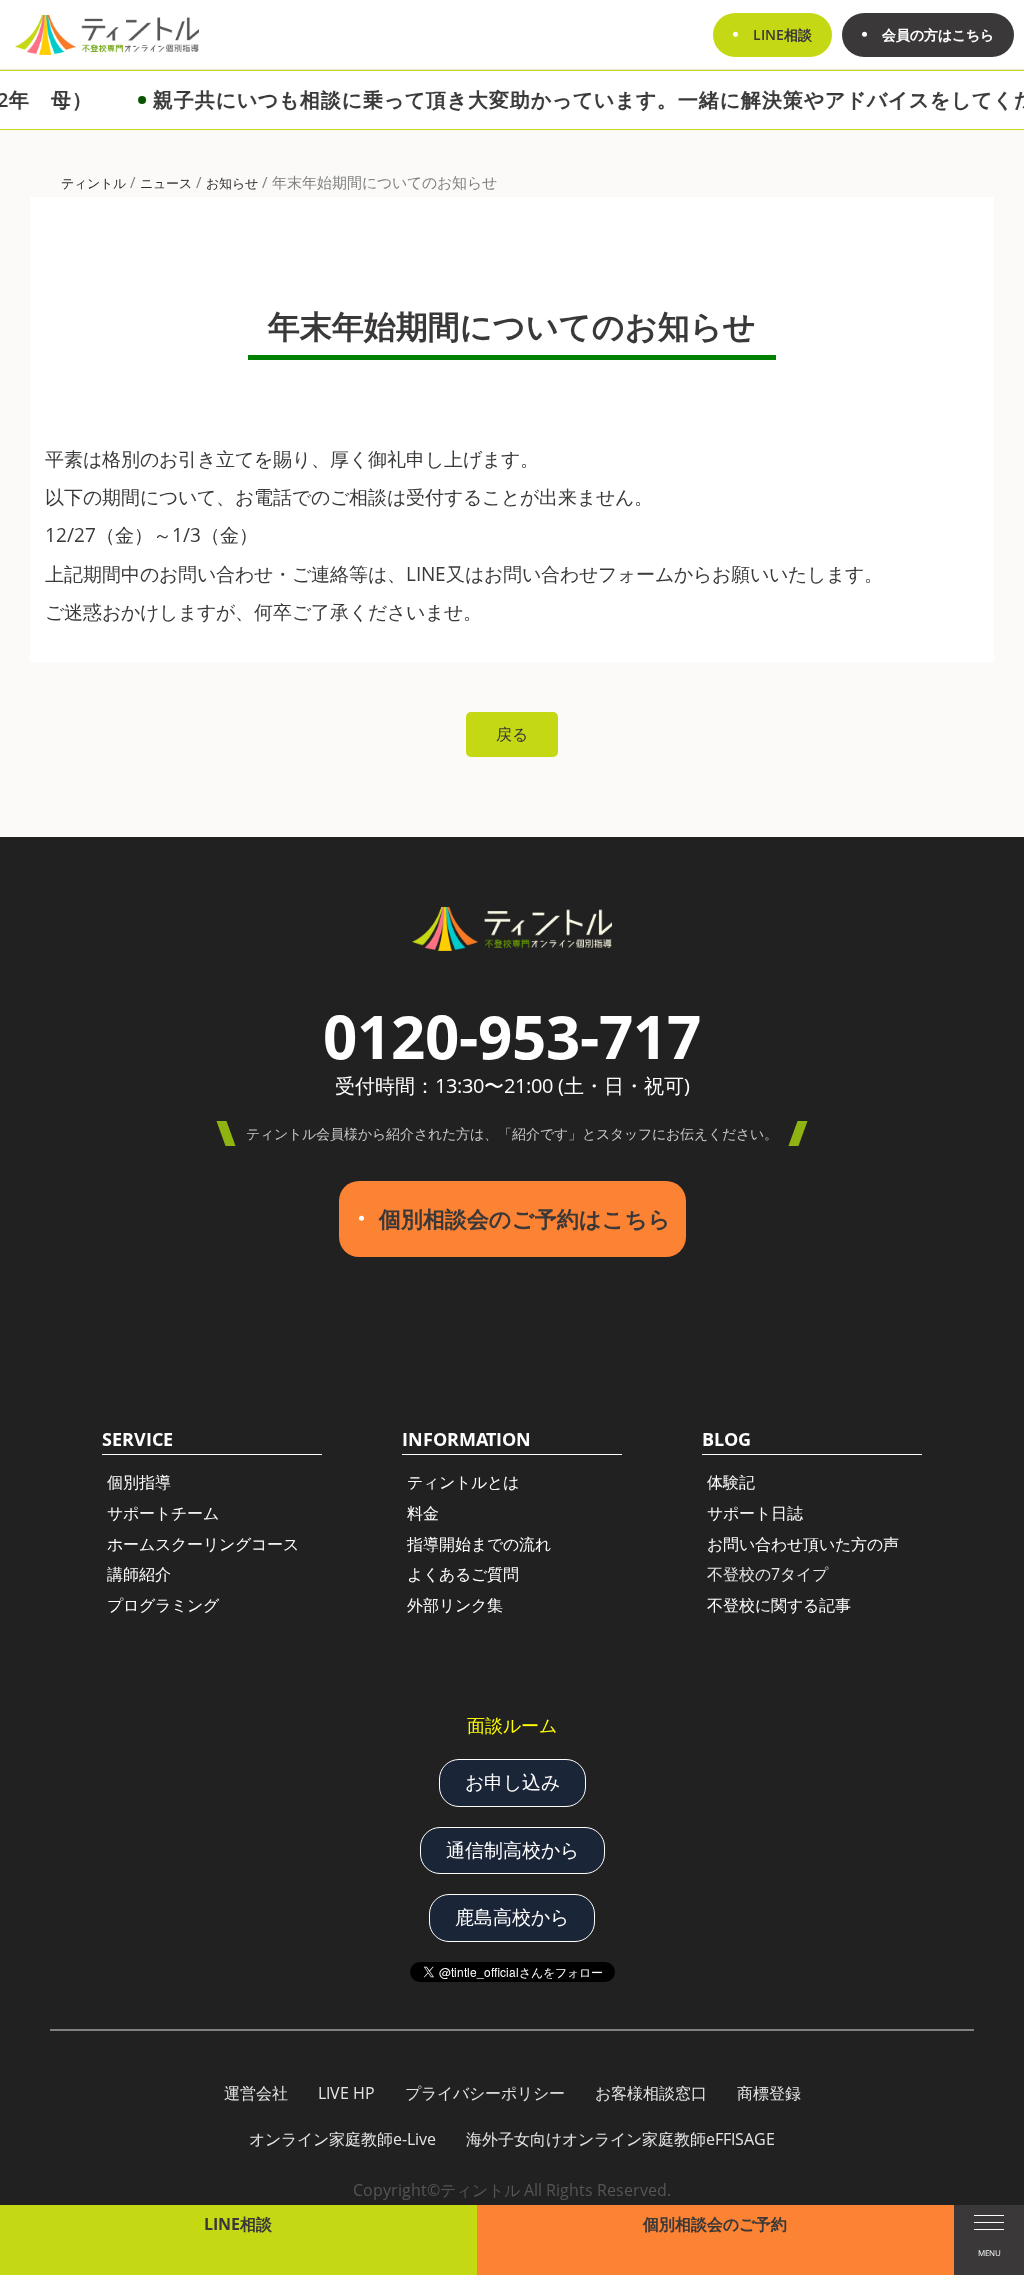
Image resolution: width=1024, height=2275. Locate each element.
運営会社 (256, 2093)
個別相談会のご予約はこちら (525, 1218)
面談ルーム (512, 1725)
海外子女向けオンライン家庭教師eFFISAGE (620, 2139)
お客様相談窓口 (651, 2093)
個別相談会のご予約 (715, 2224)
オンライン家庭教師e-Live (342, 2139)
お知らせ (232, 183)
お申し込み (512, 1782)
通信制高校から (512, 1850)
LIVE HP (346, 2093)
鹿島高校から (512, 1917)
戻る (512, 734)
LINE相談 (238, 2224)
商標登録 (769, 2093)
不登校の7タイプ (767, 1574)
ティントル (93, 183)
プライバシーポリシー (485, 2093)
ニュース (166, 183)
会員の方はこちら (938, 34)
